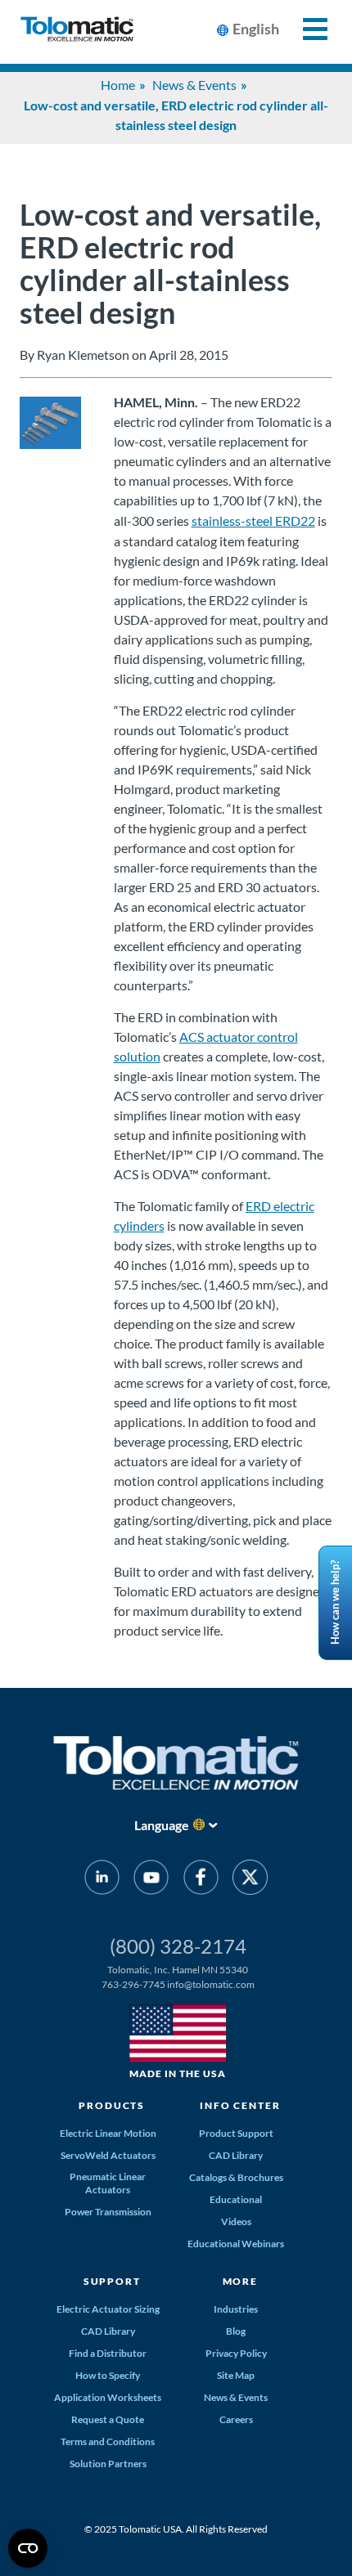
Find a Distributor (108, 2353)
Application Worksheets (108, 2397)
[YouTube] (151, 1880)
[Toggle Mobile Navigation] (306, 29)
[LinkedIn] (102, 1880)
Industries (236, 2309)
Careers (236, 2419)
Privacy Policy (236, 2353)
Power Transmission (108, 2212)
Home (118, 85)
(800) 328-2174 (178, 1946)
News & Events (194, 85)
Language (162, 1825)
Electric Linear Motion (108, 2133)
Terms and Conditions (108, 2441)
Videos (236, 2221)
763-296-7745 (133, 1984)
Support (112, 2281)
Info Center (240, 2105)
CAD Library (236, 2155)
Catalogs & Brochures (236, 2177)
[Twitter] (250, 1880)
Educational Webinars (236, 2244)
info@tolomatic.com (211, 1984)
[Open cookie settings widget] (28, 2548)
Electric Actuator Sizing (108, 2309)
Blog (236, 2331)
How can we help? (335, 1603)
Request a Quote (108, 2419)
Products (112, 2105)
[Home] (77, 32)
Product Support (236, 2133)
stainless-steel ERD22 (253, 521)
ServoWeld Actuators (108, 2155)
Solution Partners (108, 2464)
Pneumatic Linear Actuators (108, 2183)
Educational (236, 2199)
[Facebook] (201, 1880)
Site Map (236, 2375)
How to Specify (108, 2375)
